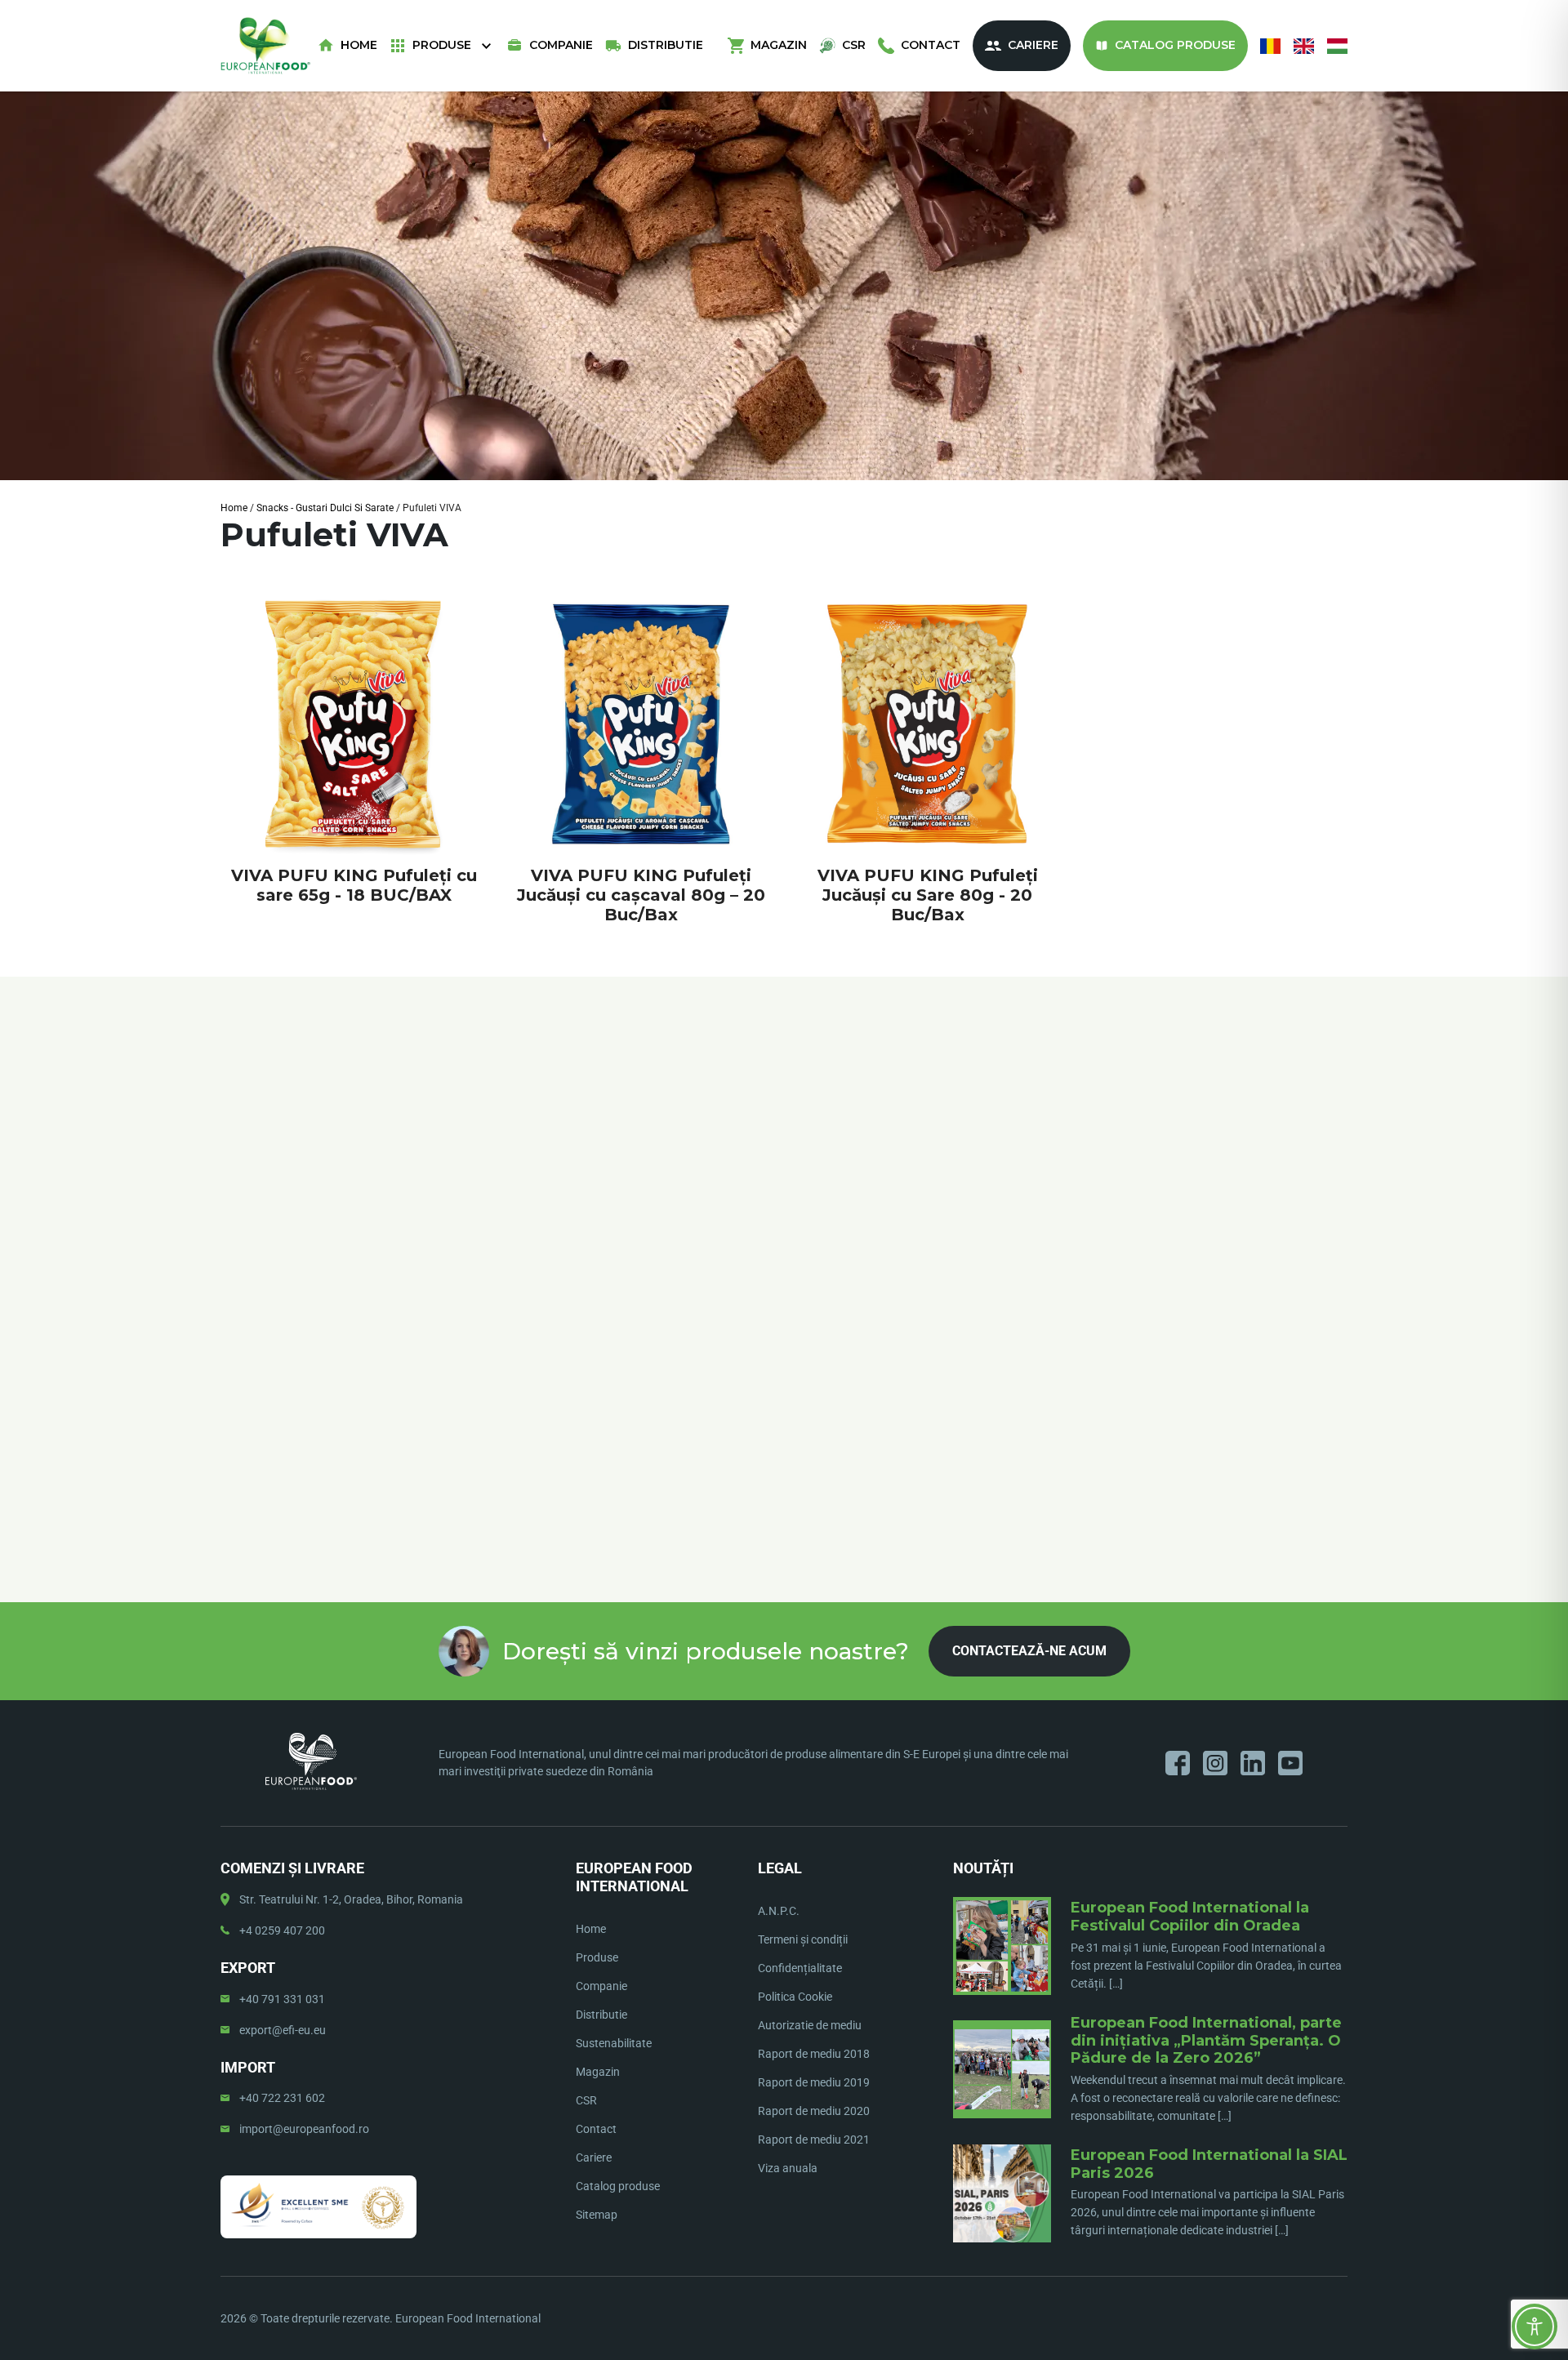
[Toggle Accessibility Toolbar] (1535, 2327)
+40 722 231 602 (282, 2098)
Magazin (779, 45)
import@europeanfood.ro (304, 2129)
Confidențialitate (800, 1968)
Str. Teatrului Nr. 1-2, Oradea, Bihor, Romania (351, 1899)
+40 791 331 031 (282, 1999)
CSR (854, 45)
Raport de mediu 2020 (814, 2111)
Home (359, 45)
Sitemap (597, 2215)
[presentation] (221, 1216)
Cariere (1033, 45)
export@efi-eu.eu (283, 2030)
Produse (442, 45)
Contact (931, 45)
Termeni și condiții (803, 1939)
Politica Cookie (795, 1997)
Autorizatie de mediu (810, 2025)
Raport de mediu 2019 (814, 2082)
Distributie (666, 45)
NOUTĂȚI (983, 1868)
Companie (561, 45)
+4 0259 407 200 (282, 1930)
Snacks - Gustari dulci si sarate (325, 508)
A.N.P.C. (779, 1911)
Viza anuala (788, 2168)
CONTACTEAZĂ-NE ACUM (1029, 1651)
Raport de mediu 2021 (814, 2140)
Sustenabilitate (614, 2043)
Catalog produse (1175, 45)
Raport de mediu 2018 (814, 2054)
